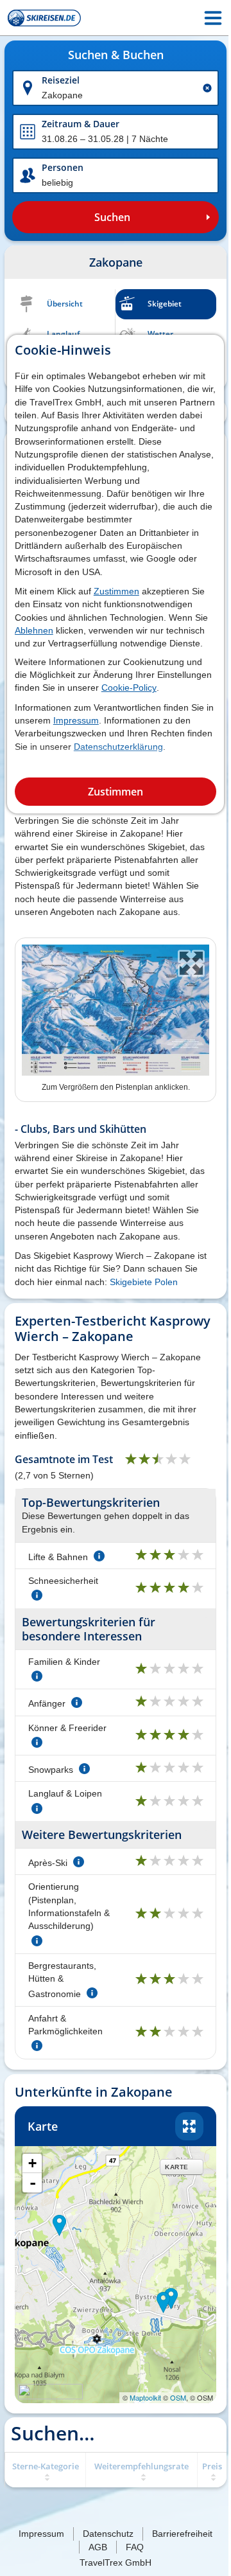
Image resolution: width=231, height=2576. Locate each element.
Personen (63, 167)
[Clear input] (207, 88)
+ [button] (32, 2163)
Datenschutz (108, 2534)
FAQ (135, 2547)
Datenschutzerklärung (118, 747)
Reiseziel (61, 80)
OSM (178, 2397)
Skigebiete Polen (144, 1282)
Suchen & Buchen (116, 55)
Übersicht (65, 304)
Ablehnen (34, 630)
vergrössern (189, 2126)
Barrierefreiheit (182, 2534)
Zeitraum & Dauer (81, 124)
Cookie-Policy (129, 688)
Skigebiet (165, 304)
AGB (98, 2547)
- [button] (33, 2183)
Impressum (76, 720)
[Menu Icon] (213, 18)
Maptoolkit (145, 2397)
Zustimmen (116, 591)
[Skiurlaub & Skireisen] (44, 18)
